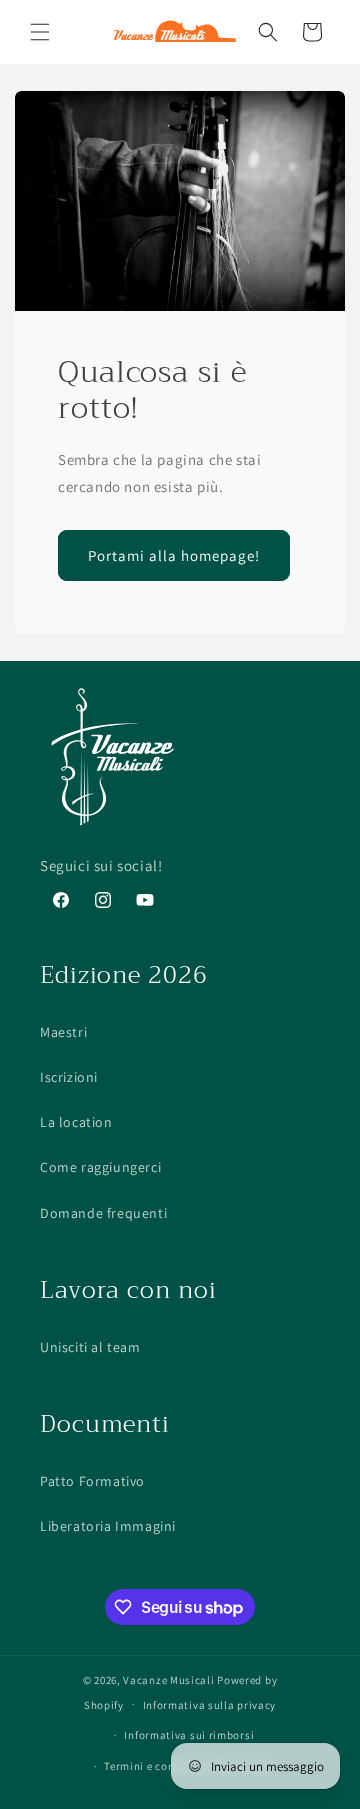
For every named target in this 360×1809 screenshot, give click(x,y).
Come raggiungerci (100, 1167)
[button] (40, 32)
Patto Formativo (92, 1481)
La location (76, 1122)
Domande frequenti (103, 1213)
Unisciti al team (90, 1347)
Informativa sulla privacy (210, 1705)
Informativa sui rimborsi (189, 1735)
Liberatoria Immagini (108, 1526)
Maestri (63, 1032)
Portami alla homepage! (174, 555)
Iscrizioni (69, 1077)
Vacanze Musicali (168, 1680)
